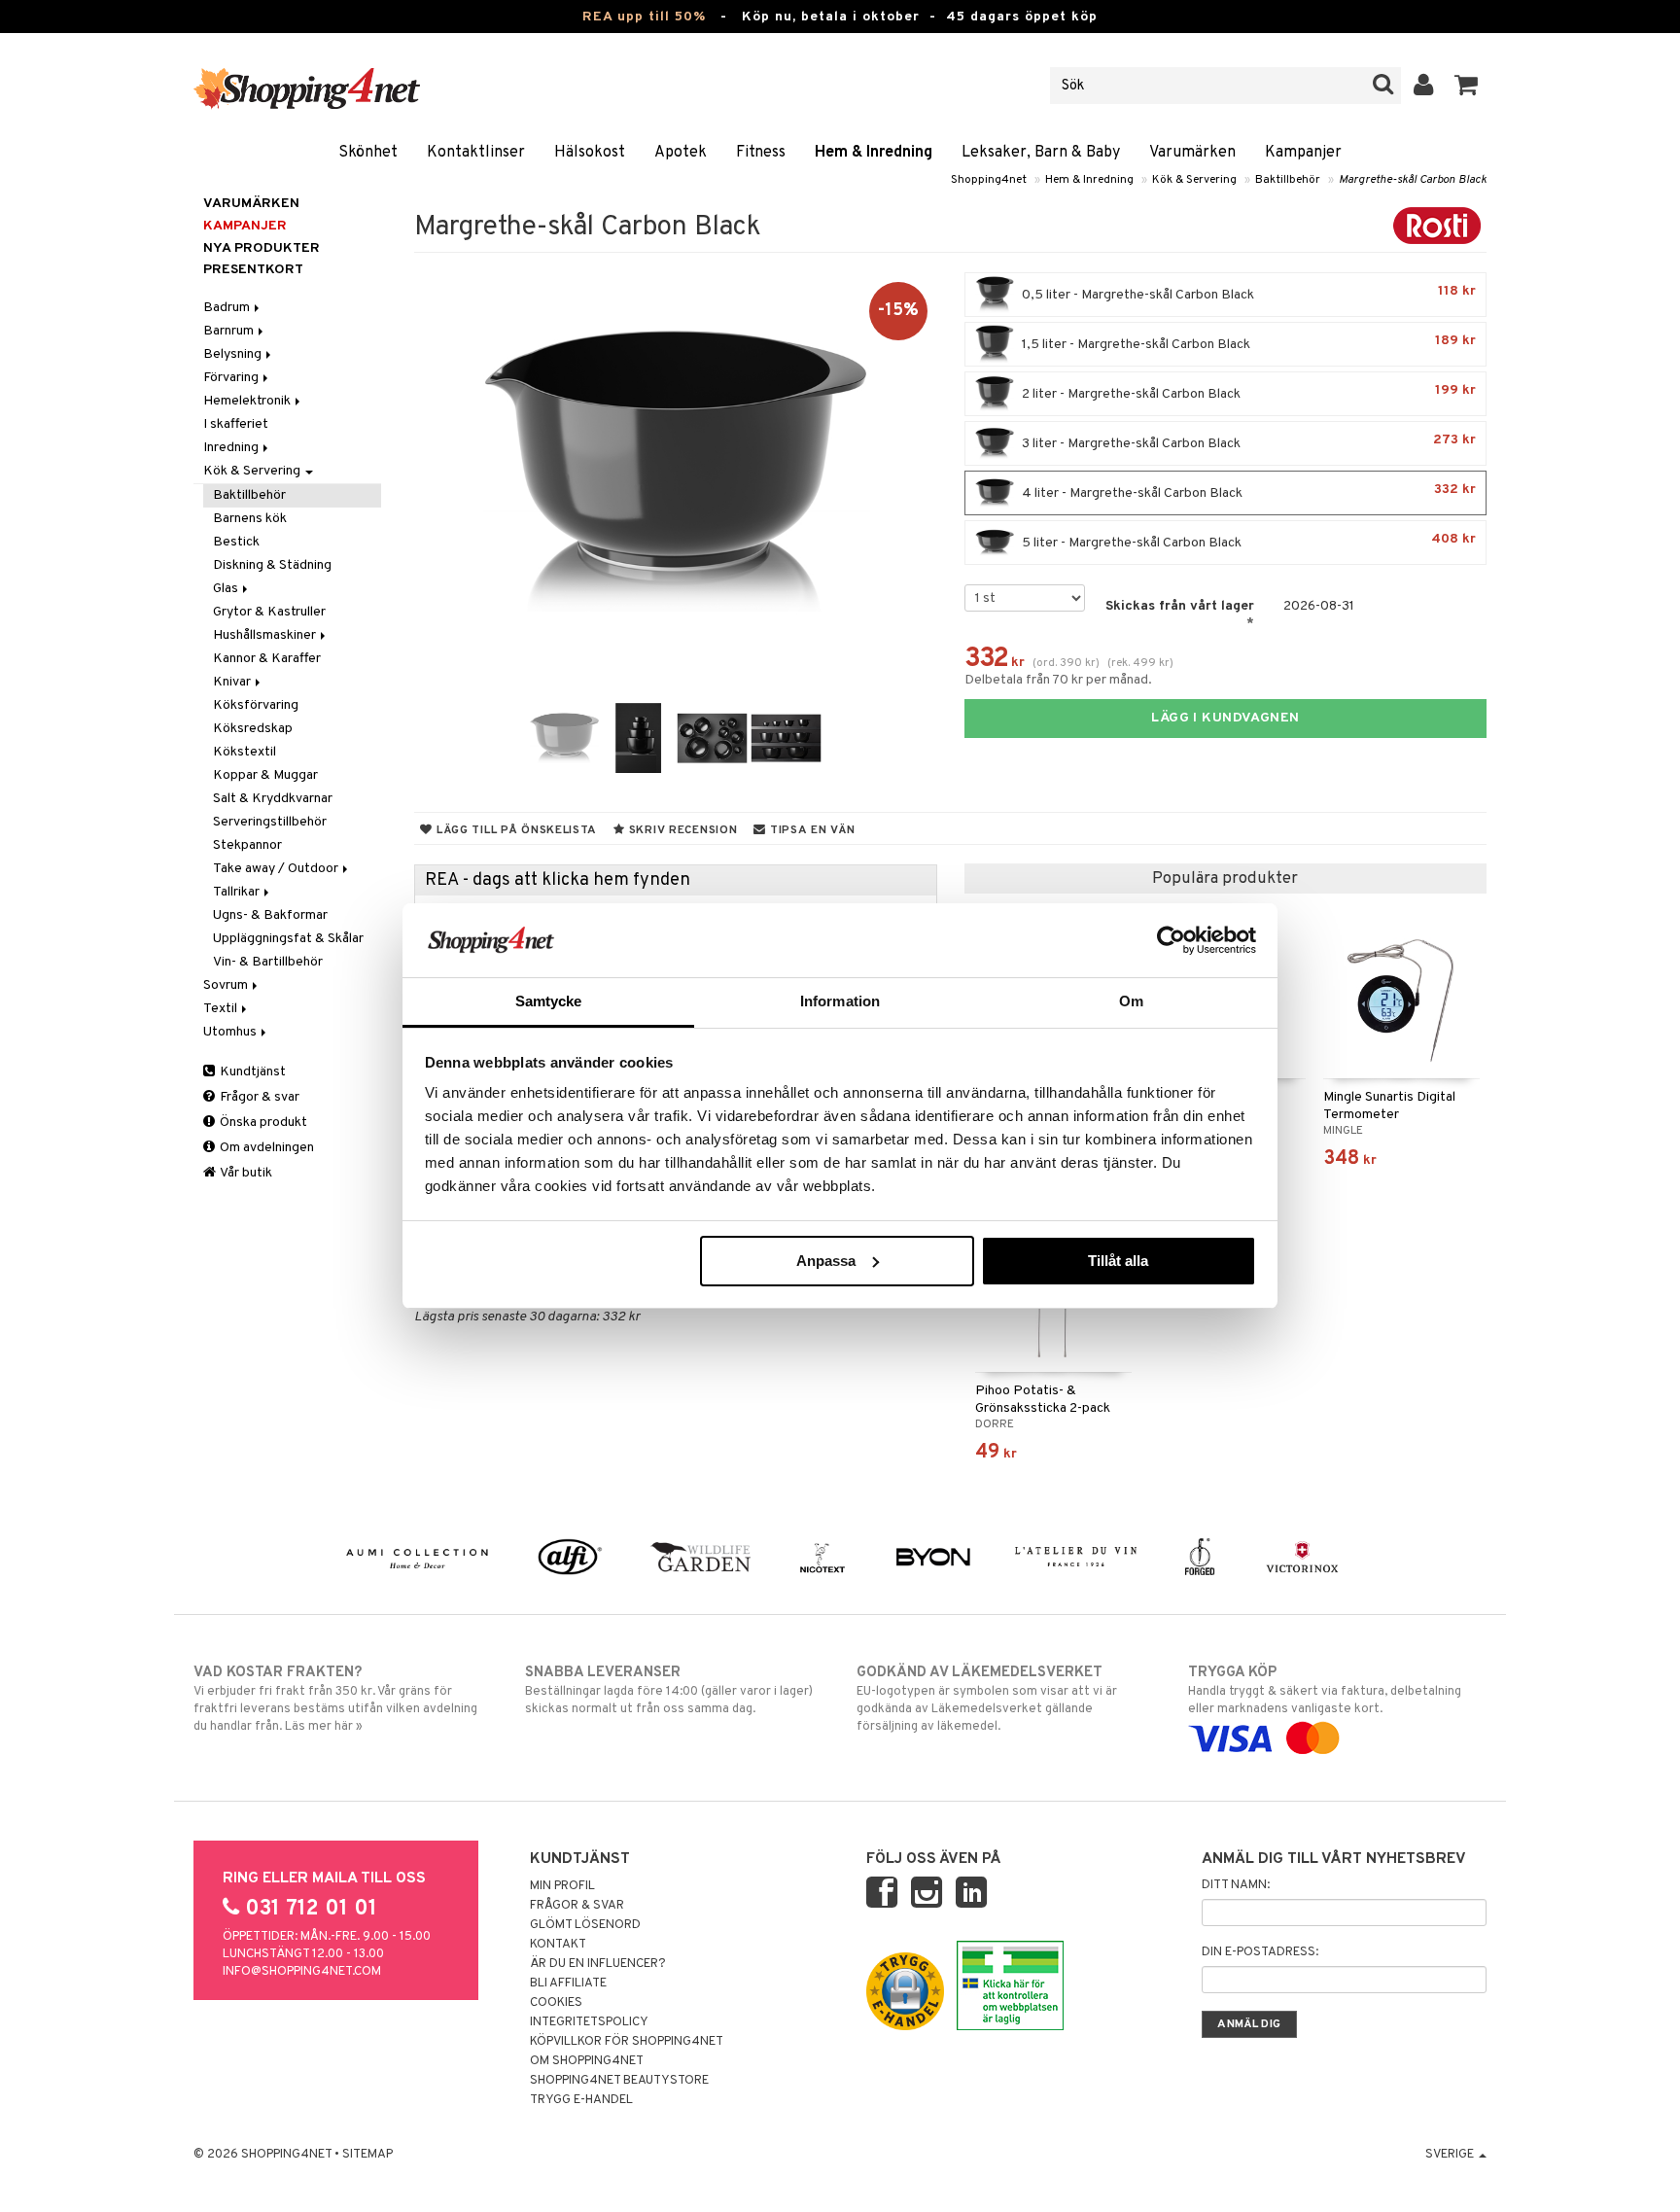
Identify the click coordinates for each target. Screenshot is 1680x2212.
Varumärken (1192, 153)
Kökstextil (245, 752)
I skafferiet (236, 424)
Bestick (236, 542)
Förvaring (232, 378)
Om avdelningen (265, 1148)
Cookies (556, 2003)
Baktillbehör (1288, 180)
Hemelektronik (248, 401)
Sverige (1451, 2155)
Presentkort (253, 270)
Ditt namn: (1236, 1885)
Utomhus (231, 1032)
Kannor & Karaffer (267, 659)
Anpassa (826, 1261)
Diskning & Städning (272, 565)
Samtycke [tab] (549, 1001)
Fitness (761, 153)
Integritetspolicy (589, 2022)
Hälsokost (590, 153)
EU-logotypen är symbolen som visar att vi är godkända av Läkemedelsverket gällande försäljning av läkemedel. (987, 1699)
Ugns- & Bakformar (270, 915)
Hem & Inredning (874, 153)
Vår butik (245, 1173)
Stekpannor (247, 845)
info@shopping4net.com (302, 1972)
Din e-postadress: (1260, 1952)
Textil (222, 1009)
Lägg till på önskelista (515, 830)
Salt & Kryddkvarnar (273, 799)
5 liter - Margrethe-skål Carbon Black (1247, 541)
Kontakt (558, 1945)
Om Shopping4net (587, 2061)
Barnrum (230, 331)
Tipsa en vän (810, 830)
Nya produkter (262, 248)
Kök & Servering (1194, 180)
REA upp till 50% (644, 17)
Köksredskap (253, 729)
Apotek (681, 153)
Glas (227, 589)
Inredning (232, 448)
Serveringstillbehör (270, 822)
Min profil (562, 1886)
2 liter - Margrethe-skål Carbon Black (1247, 392)
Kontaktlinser (476, 153)
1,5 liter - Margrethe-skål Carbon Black (1247, 343)
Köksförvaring (256, 705)
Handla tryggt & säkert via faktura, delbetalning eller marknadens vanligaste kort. (1325, 1690)
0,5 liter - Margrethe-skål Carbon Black (1247, 293)
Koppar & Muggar (265, 775)
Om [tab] (1131, 1001)
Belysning (234, 354)
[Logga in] (1424, 86)
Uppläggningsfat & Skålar (288, 939)
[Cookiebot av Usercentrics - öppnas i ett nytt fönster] (1171, 940)
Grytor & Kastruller (269, 612)
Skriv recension (681, 830)
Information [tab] (840, 1001)
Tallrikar (238, 892)
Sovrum (227, 985)
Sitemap (367, 2155)
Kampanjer (1303, 153)
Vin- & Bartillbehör (268, 962)
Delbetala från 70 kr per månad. (1058, 680)
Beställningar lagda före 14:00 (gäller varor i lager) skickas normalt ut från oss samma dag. (669, 1690)
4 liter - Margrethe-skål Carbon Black (1247, 492)
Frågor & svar (258, 1097)
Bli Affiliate (568, 1984)
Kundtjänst (251, 1072)
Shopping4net (989, 180)
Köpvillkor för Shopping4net (627, 2042)
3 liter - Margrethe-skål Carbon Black (1247, 442)
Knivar (233, 682)
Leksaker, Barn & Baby (1041, 153)
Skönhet (368, 153)
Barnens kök (250, 519)
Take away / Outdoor (277, 869)
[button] (1467, 86)
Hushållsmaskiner (266, 635)
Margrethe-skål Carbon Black (1413, 180)
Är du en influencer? (598, 1964)
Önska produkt (262, 1123)
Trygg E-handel (581, 2100)
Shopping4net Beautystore (619, 2081)
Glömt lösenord (585, 1925)
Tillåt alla (1118, 1261)
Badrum (228, 308)
